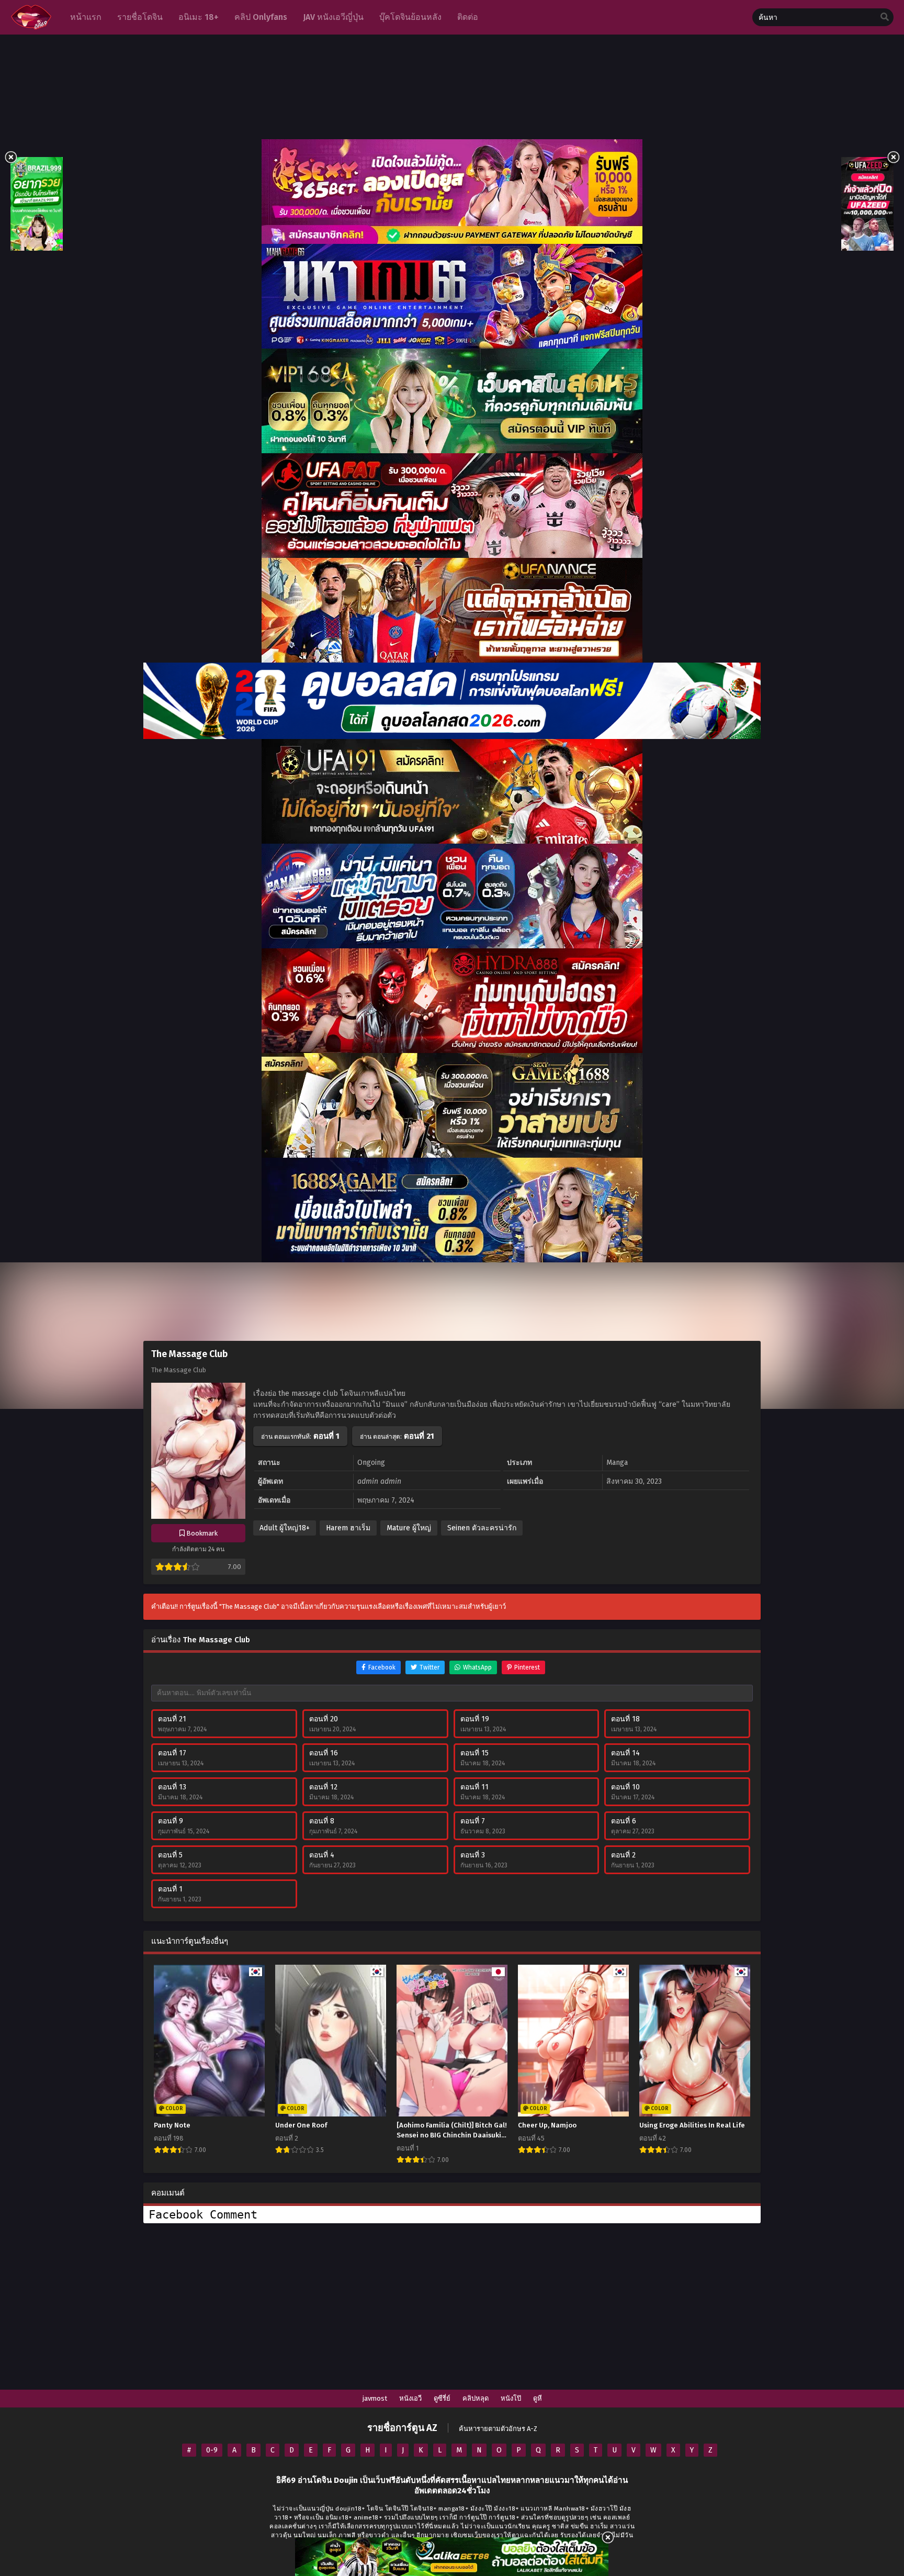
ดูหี (538, 2398)
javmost (375, 2398)
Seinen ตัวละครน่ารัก (482, 1528)
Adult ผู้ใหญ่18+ (285, 1528)
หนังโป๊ (511, 2398)
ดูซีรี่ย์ (442, 2398)
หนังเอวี (410, 2398)
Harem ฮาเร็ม (348, 1528)
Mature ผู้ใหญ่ (409, 1528)
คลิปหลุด (476, 2398)
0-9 (212, 2450)
